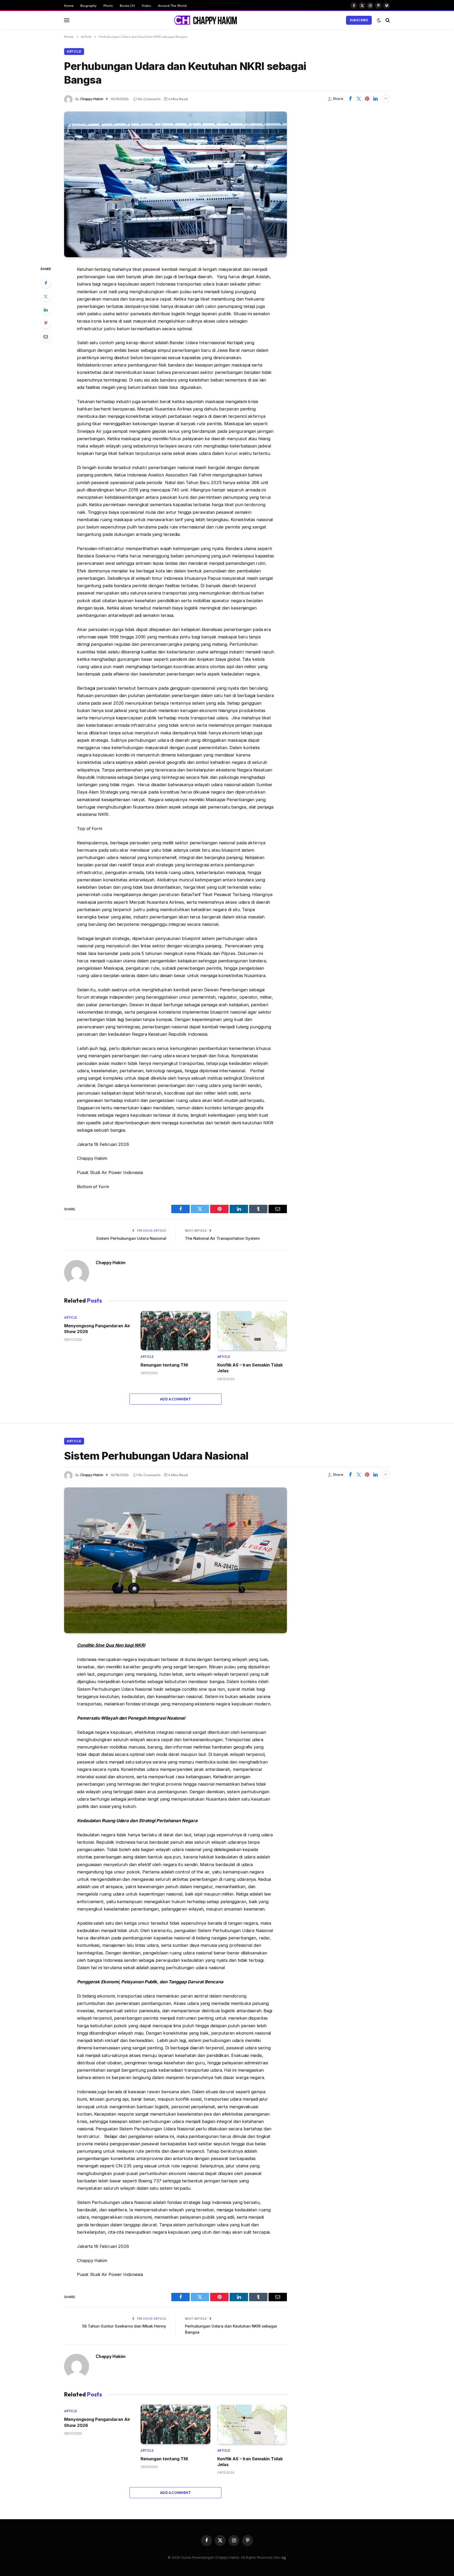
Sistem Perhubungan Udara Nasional (131, 1238)
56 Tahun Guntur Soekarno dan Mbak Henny (124, 2326)
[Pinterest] (46, 323)
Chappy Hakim (92, 99)
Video (146, 6)
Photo (108, 6)
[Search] (387, 20)
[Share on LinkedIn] (375, 99)
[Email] (46, 337)
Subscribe (359, 20)
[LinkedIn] (46, 310)
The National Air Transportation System (222, 1238)
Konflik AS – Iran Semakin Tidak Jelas (250, 1368)
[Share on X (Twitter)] (359, 99)
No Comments (149, 99)
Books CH (127, 6)
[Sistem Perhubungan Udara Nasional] (176, 1560)
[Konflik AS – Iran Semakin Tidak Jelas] (252, 1331)
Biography (89, 6)
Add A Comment (176, 1399)
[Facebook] (46, 283)
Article (74, 51)
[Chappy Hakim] (208, 20)
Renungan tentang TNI (164, 1365)
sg (284, 2557)
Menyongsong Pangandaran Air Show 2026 (97, 1329)
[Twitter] (46, 296)
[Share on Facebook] (350, 99)
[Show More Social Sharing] (386, 99)
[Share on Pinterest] (367, 99)
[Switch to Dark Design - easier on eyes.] (379, 20)
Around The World (172, 6)
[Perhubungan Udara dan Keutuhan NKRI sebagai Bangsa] (176, 184)
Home (69, 6)
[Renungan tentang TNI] (175, 1331)
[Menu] (67, 20)
